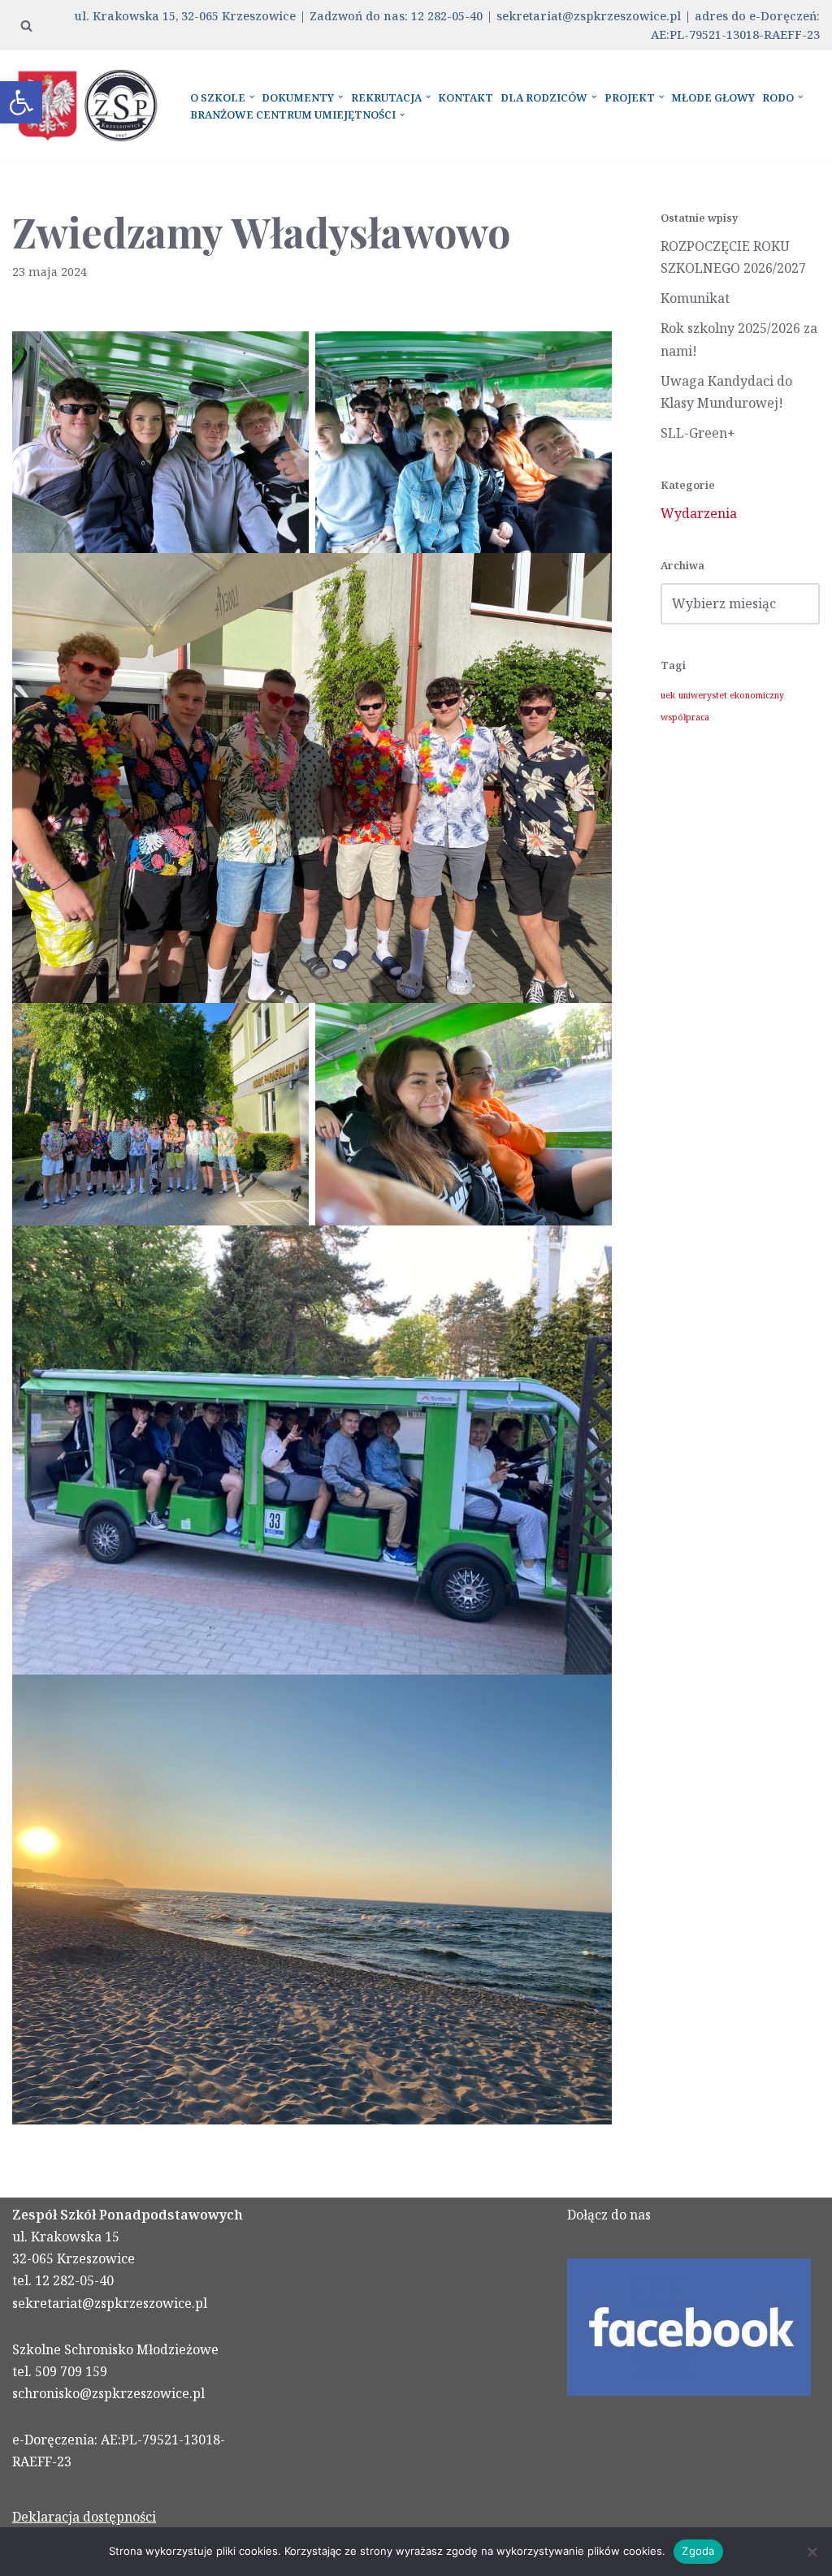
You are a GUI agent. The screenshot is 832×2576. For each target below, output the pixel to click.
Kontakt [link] (466, 97)
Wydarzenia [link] (699, 513)
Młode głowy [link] (713, 97)
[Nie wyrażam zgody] (812, 2552)
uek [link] (668, 695)
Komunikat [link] (695, 298)
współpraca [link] (685, 717)
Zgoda (698, 2551)
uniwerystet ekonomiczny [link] (731, 695)
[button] (252, 97)
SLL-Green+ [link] (698, 433)
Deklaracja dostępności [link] (84, 2517)
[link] (21, 102)
